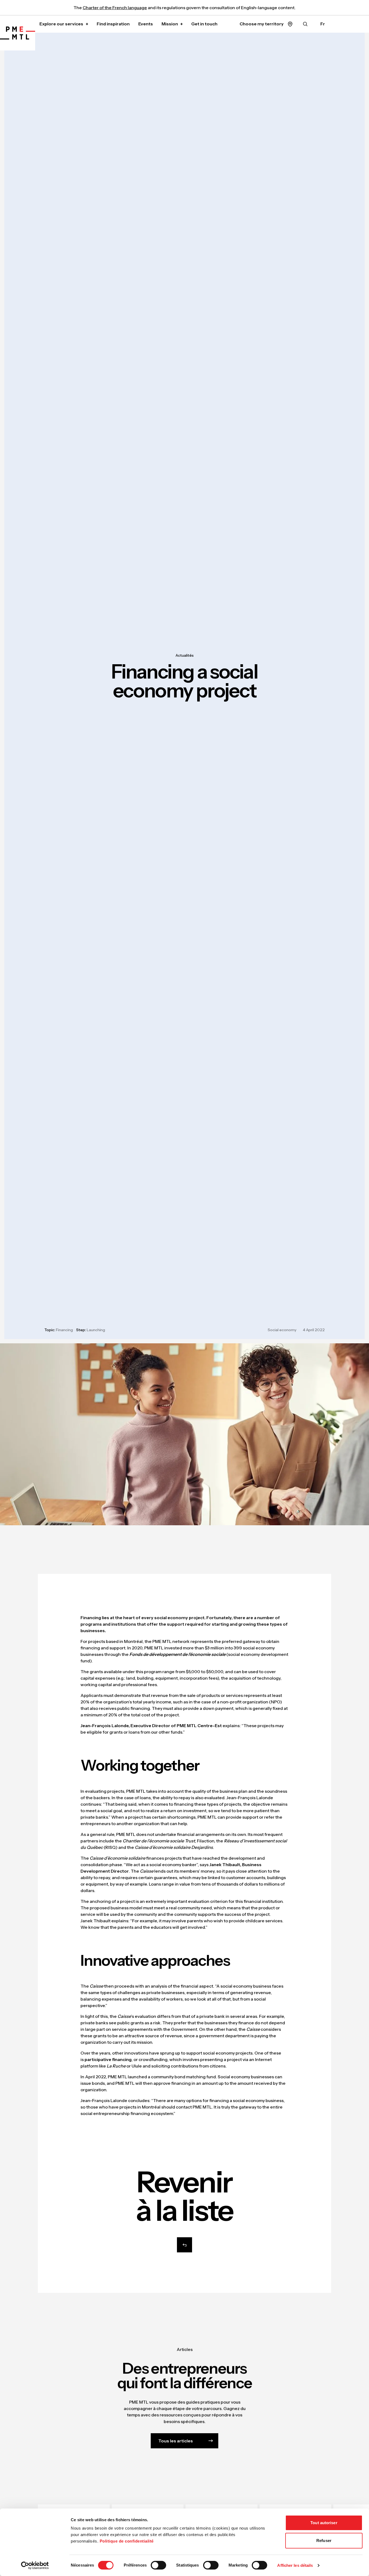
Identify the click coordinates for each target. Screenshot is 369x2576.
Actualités (185, 655)
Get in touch (204, 24)
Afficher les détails (295, 2565)
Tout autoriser (324, 2523)
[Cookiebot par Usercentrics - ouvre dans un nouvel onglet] (35, 2565)
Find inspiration (113, 24)
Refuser (324, 2541)
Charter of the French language (115, 8)
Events (146, 24)
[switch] (158, 2565)
